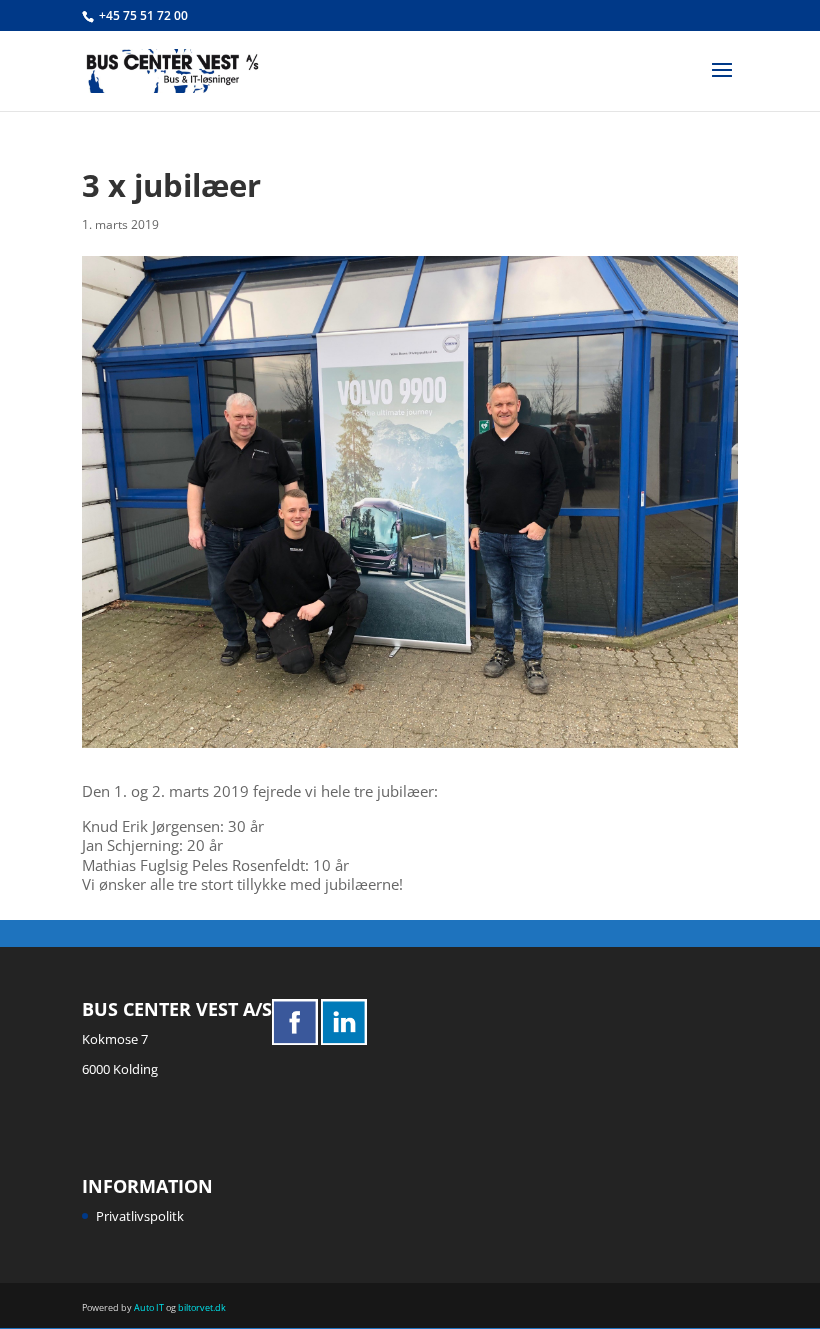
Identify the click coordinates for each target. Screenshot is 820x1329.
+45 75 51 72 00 (143, 15)
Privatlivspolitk (140, 1216)
